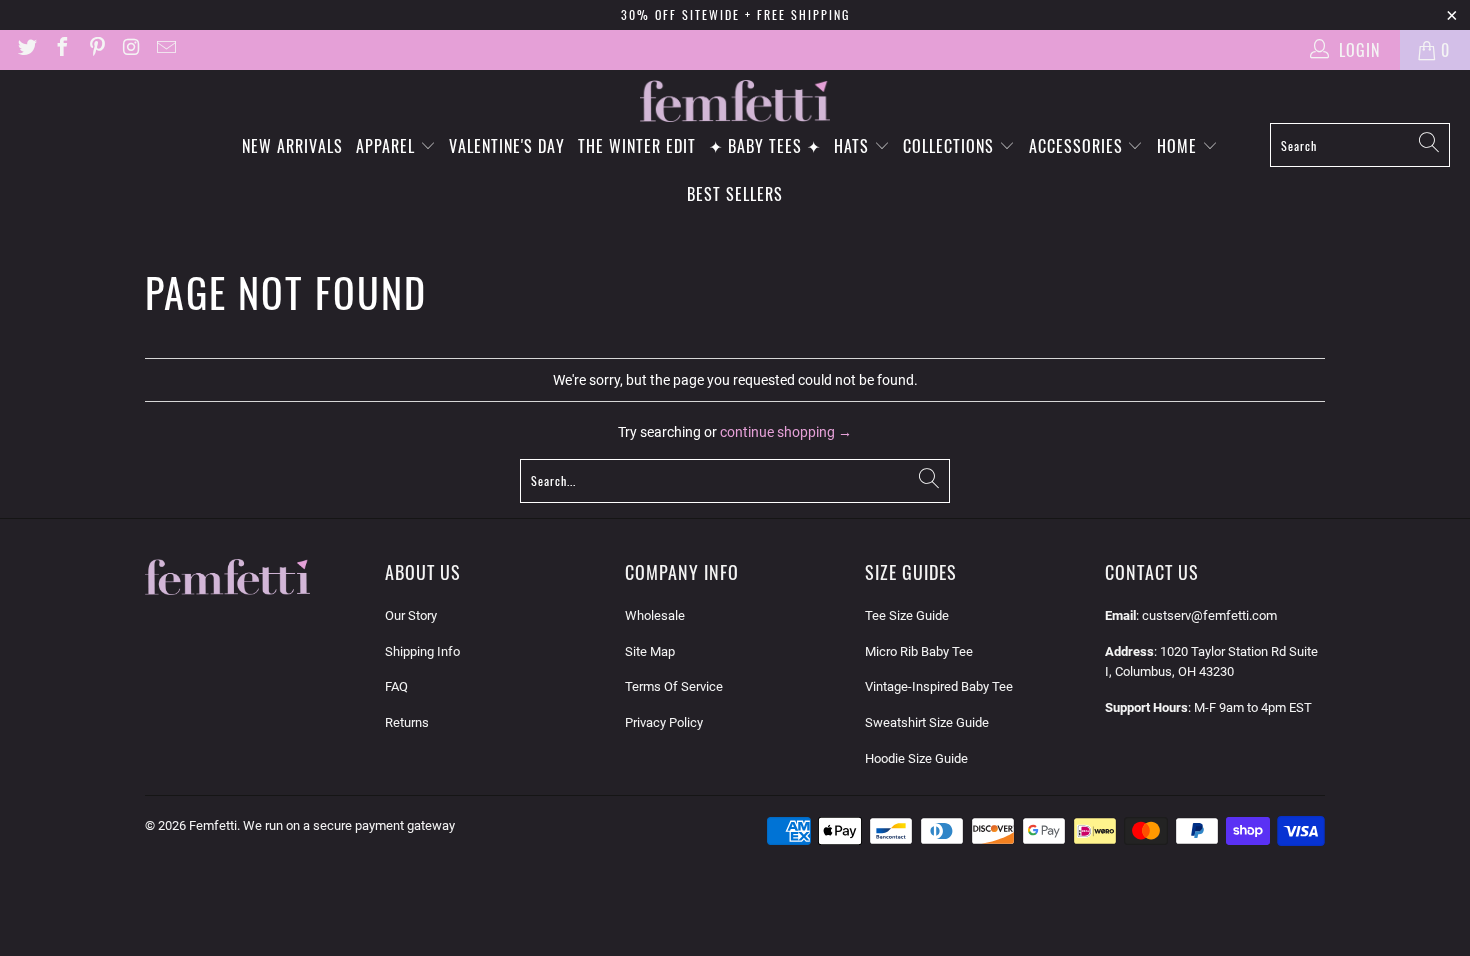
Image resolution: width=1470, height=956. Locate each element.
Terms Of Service (674, 686)
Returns (407, 722)
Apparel (388, 146)
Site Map (650, 651)
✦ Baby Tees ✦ (765, 146)
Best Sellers (735, 194)
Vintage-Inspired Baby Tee (939, 686)
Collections (951, 146)
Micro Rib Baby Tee (919, 651)
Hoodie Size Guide (916, 758)
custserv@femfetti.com (1209, 615)
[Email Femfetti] (165, 49)
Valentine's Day (507, 146)
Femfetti (213, 825)
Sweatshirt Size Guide (927, 722)
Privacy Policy (664, 722)
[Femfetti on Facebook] (61, 49)
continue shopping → (786, 432)
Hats (854, 146)
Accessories (1078, 146)
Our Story (411, 615)
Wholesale (655, 615)
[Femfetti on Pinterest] (96, 49)
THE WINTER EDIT (637, 146)
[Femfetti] (735, 101)
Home (1179, 146)
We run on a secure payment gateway (349, 825)
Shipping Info (422, 651)
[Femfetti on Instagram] (131, 49)
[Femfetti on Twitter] (26, 49)
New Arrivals (292, 146)
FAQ (396, 686)
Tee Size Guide (907, 615)
